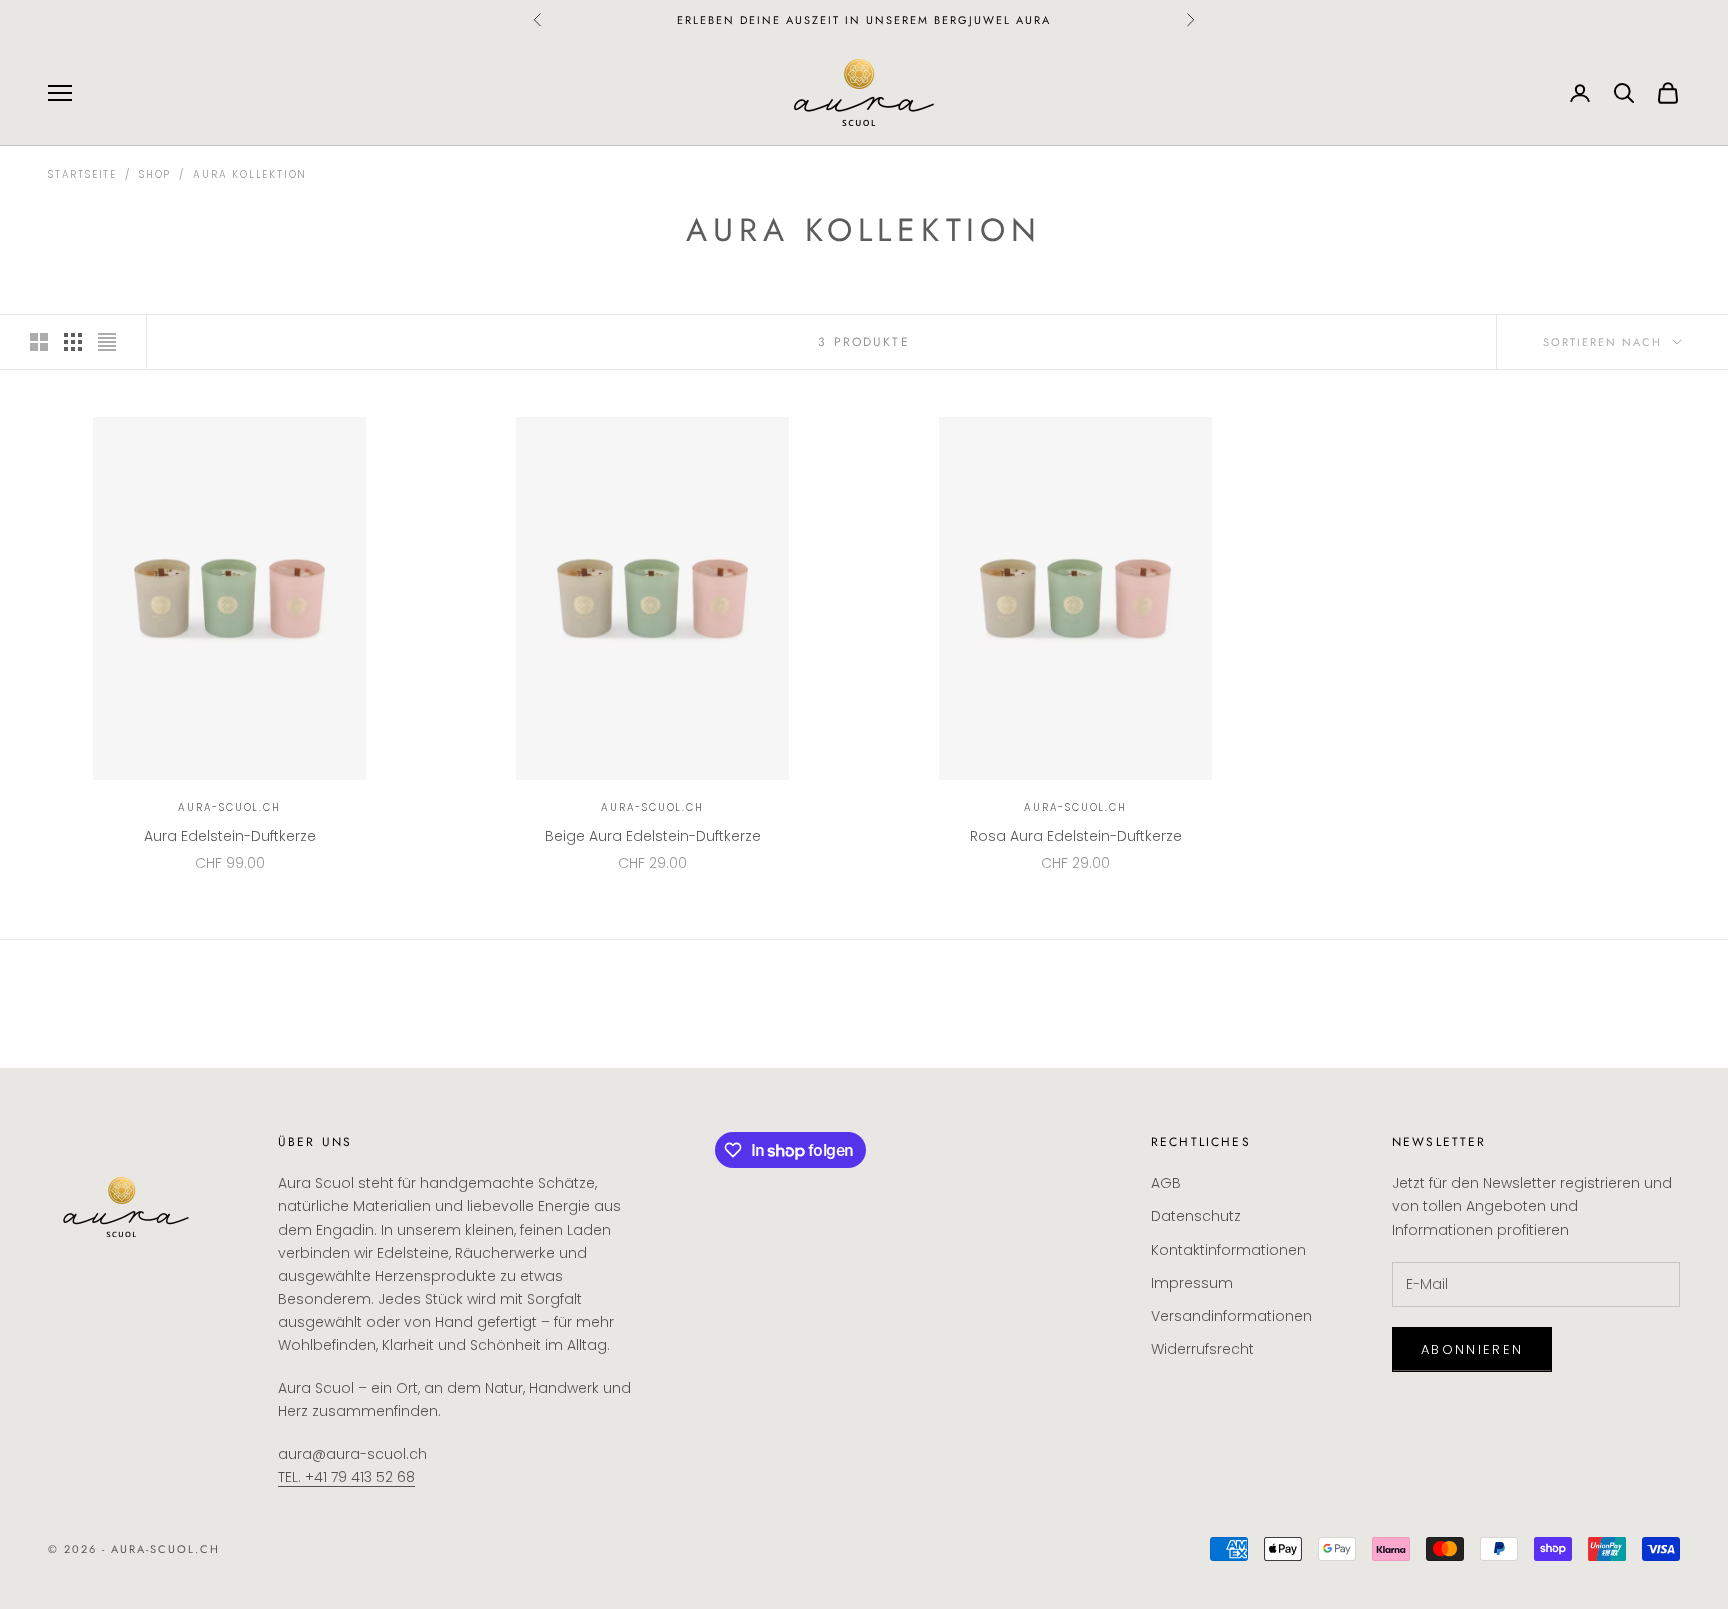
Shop (155, 174)
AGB (1166, 1183)
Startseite (82, 174)
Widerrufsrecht (1202, 1349)
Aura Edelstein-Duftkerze (230, 836)
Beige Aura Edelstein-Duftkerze (653, 836)
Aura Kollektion (250, 174)
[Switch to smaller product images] (73, 342)
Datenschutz (1196, 1216)
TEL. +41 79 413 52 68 (346, 1477)
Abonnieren (1472, 1349)
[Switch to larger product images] (39, 342)
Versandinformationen (1231, 1316)
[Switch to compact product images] (107, 342)
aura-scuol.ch (229, 807)
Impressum (1192, 1283)
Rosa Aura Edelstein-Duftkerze (1076, 836)
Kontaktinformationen (1228, 1250)
